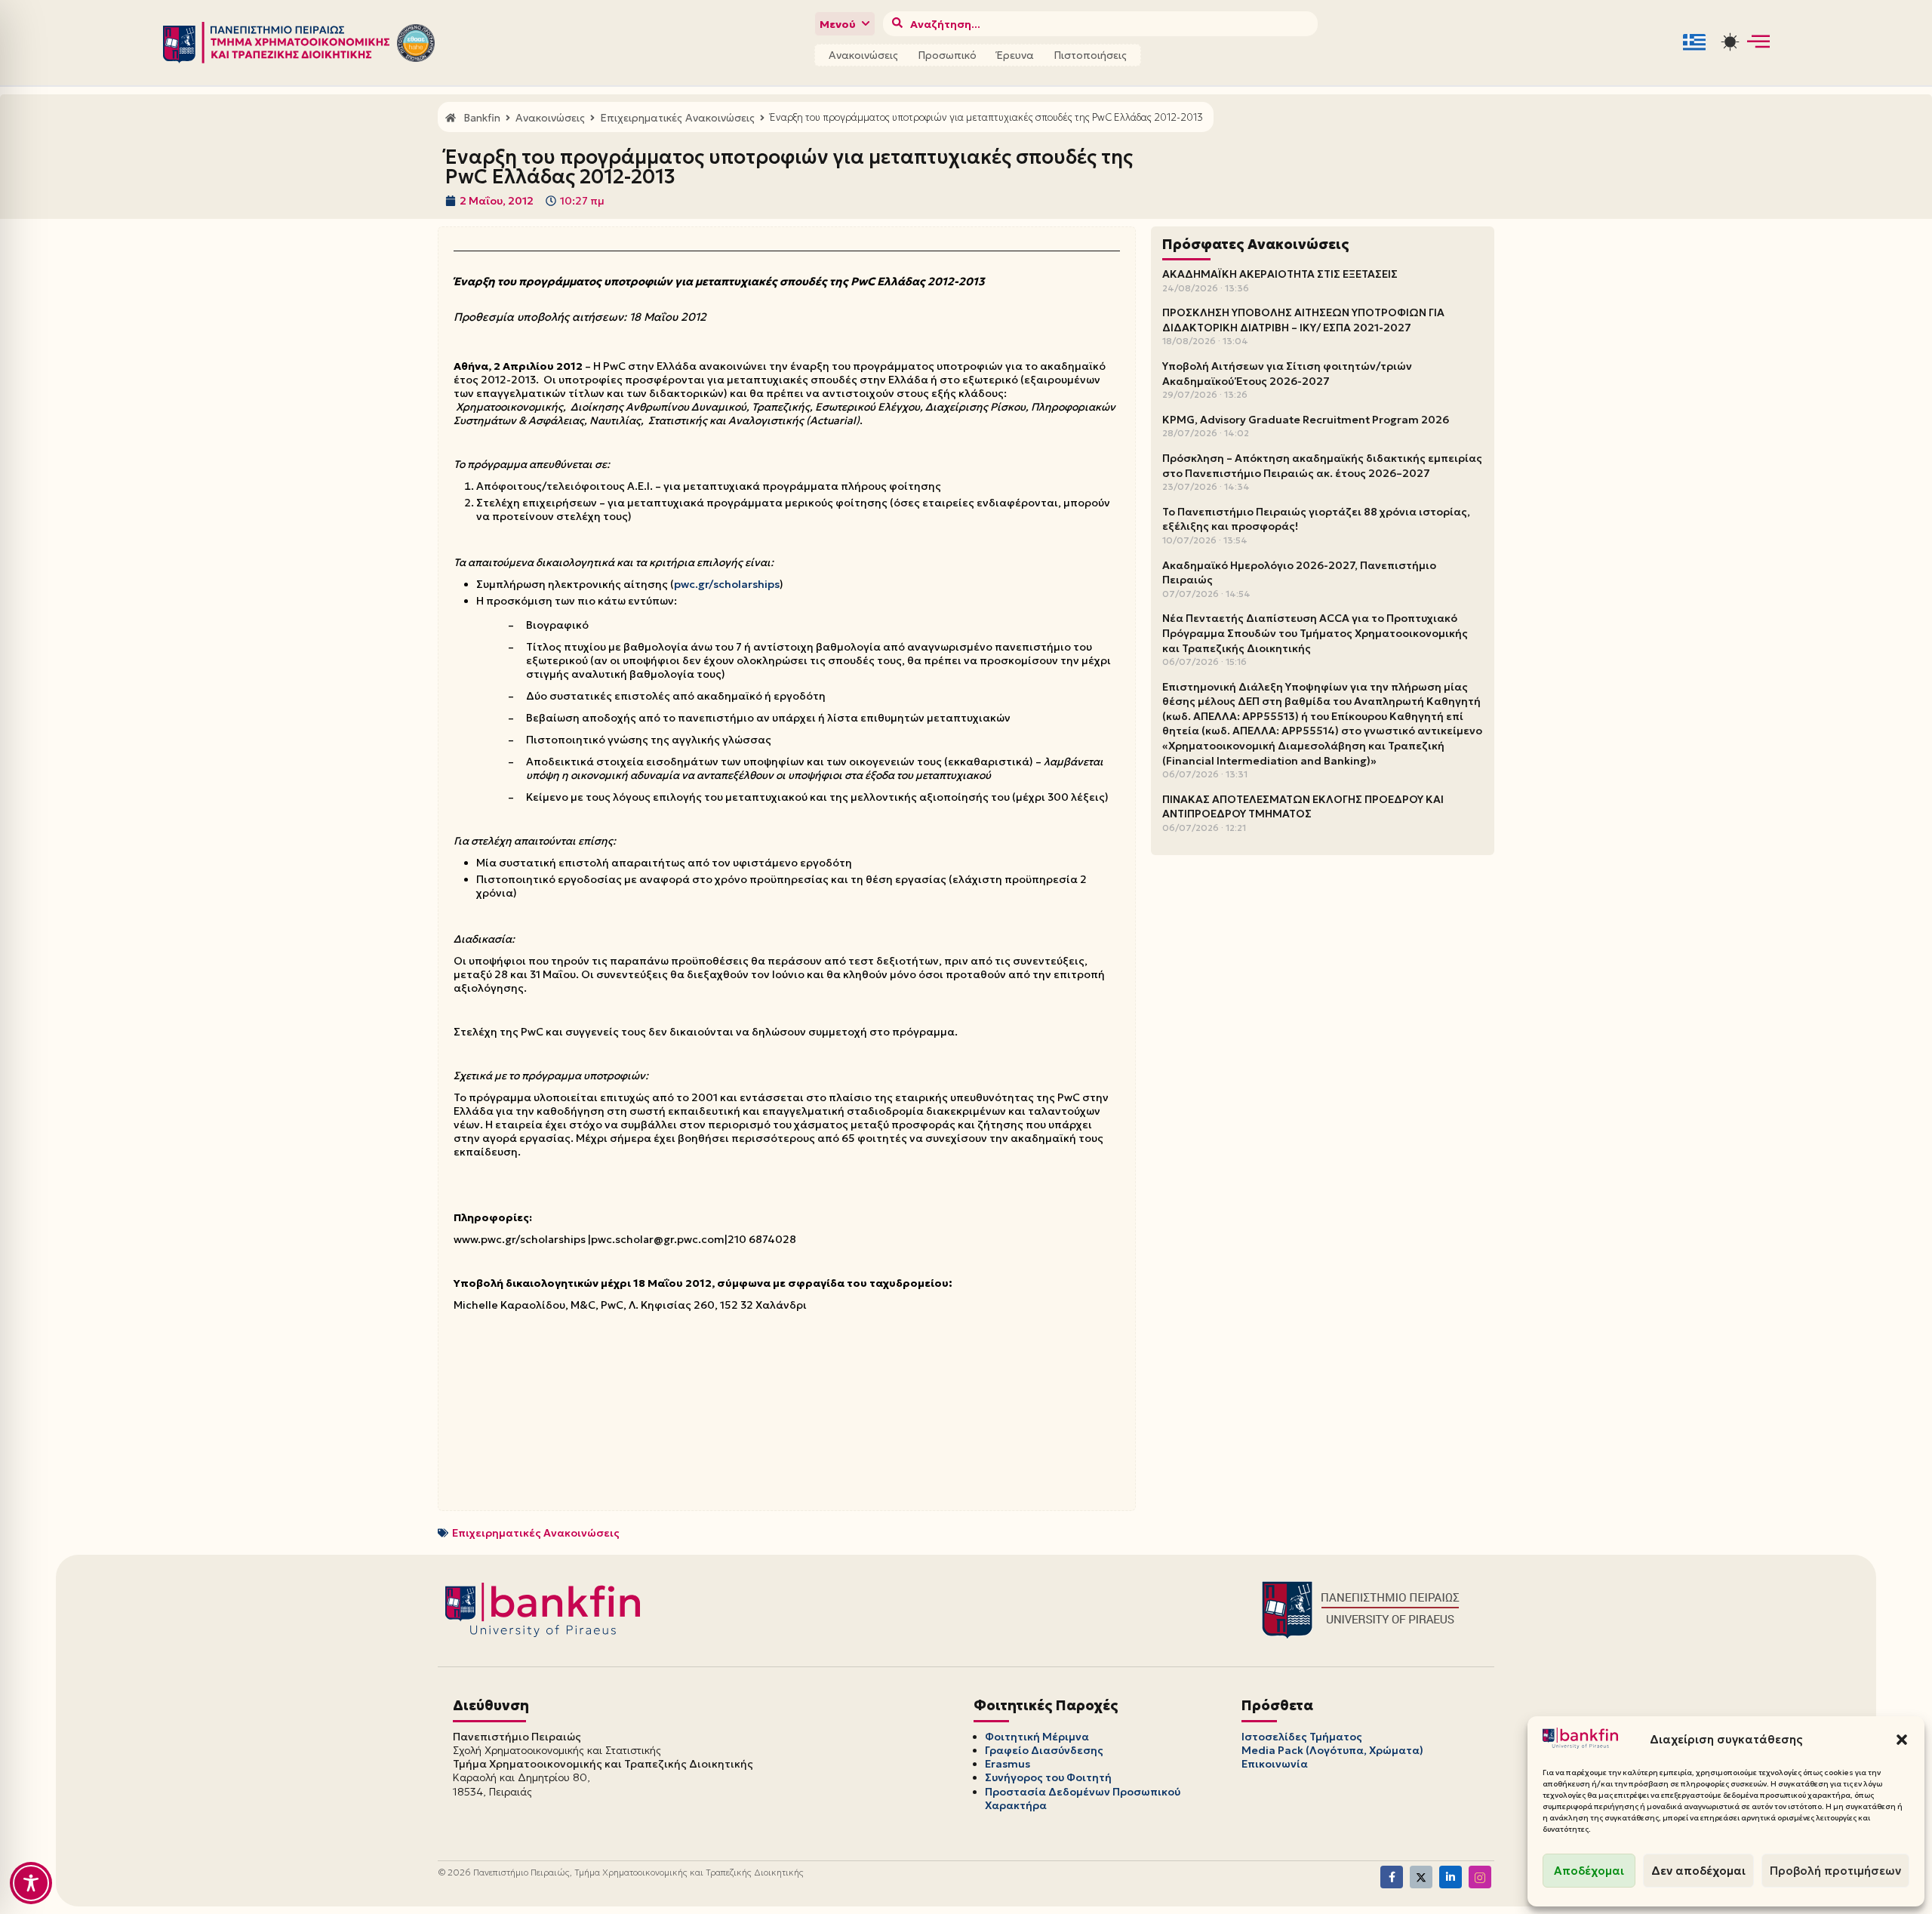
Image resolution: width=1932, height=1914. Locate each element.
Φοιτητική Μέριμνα (1037, 1737)
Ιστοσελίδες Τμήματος (1302, 1737)
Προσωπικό (947, 55)
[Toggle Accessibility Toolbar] (31, 1883)
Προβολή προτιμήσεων (1835, 1871)
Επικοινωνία (1275, 1764)
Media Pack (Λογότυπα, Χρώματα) (1332, 1750)
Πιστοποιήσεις (1090, 55)
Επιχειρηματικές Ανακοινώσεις (536, 1533)
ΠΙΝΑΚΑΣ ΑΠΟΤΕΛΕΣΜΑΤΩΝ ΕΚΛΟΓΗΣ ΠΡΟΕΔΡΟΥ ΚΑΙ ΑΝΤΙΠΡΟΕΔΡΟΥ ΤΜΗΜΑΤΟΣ (1303, 807)
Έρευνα (1015, 55)
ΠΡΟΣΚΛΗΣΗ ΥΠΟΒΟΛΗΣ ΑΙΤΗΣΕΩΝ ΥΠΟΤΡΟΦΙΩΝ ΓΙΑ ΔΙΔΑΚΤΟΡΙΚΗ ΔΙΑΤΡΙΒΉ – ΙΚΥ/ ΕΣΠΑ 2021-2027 (1303, 320)
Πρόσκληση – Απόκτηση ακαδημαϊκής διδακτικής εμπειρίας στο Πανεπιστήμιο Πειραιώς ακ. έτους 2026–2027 (1322, 466)
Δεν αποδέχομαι (1698, 1871)
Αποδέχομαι (1589, 1871)
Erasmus (1008, 1764)
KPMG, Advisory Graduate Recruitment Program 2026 (1306, 420)
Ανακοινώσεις (863, 55)
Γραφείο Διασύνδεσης (1044, 1750)
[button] (1902, 1740)
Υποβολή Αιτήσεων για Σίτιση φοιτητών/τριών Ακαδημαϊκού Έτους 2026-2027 (1287, 374)
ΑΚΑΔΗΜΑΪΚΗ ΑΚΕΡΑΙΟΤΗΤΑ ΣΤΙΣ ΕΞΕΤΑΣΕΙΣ (1280, 274)
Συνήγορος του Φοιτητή (1048, 1777)
